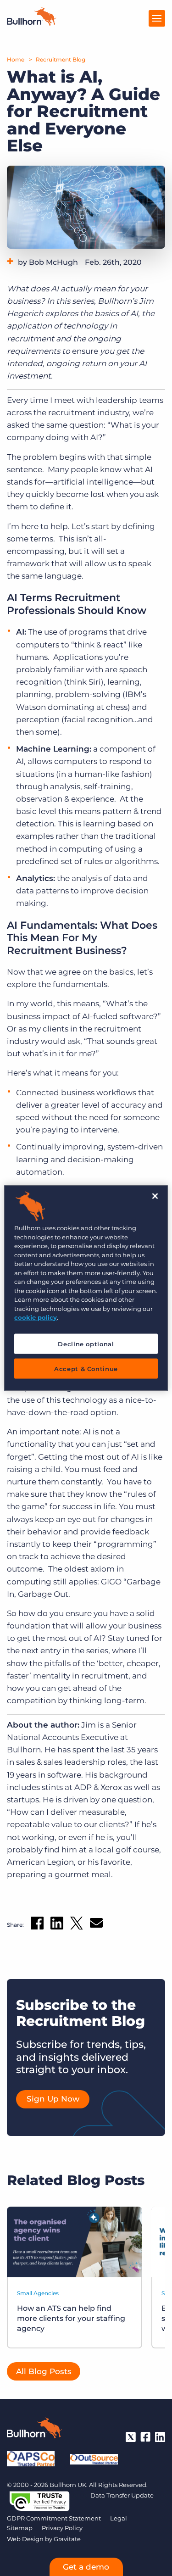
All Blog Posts (44, 2371)
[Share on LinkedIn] (57, 1925)
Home (16, 59)
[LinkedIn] (160, 2437)
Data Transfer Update (122, 2495)
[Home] (32, 23)
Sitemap (20, 2528)
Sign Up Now (53, 2099)
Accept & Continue (86, 1368)
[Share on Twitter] (77, 1925)
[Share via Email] (96, 1925)
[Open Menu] (157, 18)
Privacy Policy (62, 2528)
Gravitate (67, 2539)
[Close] (155, 1196)
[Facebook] (145, 2437)
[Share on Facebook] (37, 1925)
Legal (119, 2518)
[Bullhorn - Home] (34, 2430)
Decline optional (86, 1344)
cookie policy (36, 1317)
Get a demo (86, 2567)
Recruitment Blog (61, 59)
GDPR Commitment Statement (54, 2518)
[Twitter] (131, 2437)
